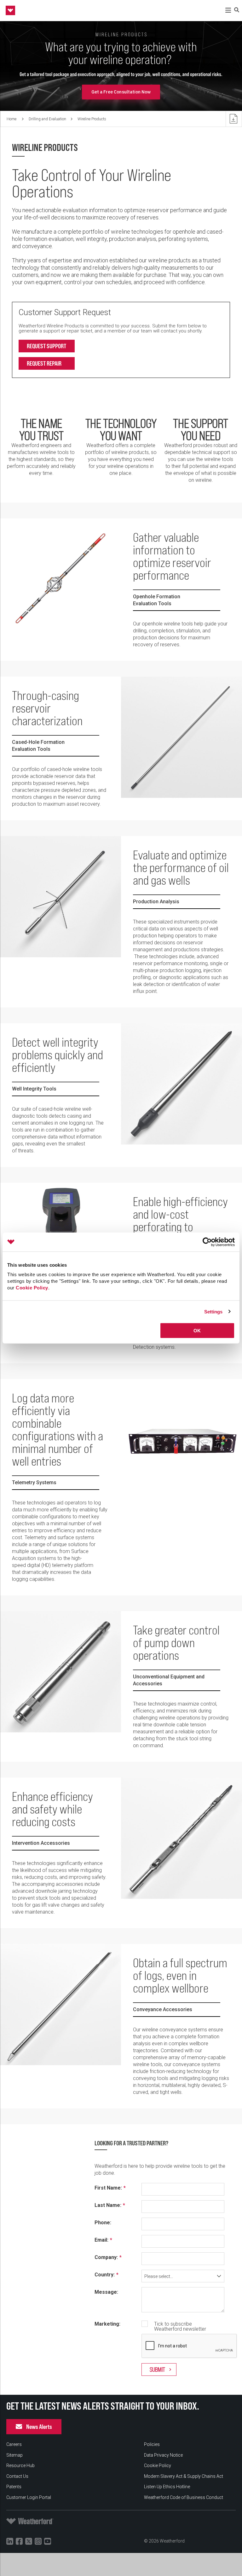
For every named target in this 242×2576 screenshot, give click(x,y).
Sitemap (14, 2455)
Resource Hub (20, 2465)
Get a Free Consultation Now (121, 92)
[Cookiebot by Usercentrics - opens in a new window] (207, 1242)
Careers (14, 2444)
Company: (106, 2257)
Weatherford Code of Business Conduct (184, 2497)
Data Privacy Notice (163, 2455)
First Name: (108, 2188)
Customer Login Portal (29, 2497)
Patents (14, 2487)
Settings (213, 1311)
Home (12, 119)
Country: (105, 2275)
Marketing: (107, 2324)
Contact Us (17, 2476)
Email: (101, 2240)
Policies (152, 2444)
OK (197, 1331)
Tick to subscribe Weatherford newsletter (180, 2327)
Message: (106, 2292)
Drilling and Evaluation (47, 119)
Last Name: (108, 2205)
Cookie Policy (32, 1288)
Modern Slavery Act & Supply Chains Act (184, 2476)
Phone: (103, 2223)
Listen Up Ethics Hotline (167, 2487)
